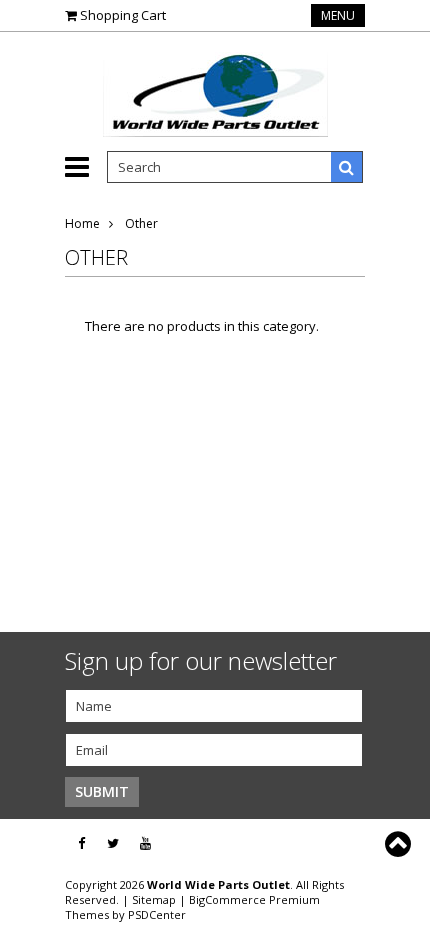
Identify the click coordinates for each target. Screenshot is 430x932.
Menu (338, 15)
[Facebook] (81, 843)
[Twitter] (113, 843)
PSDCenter (157, 914)
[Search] (347, 167)
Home (82, 223)
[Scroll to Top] (400, 844)
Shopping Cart (123, 15)
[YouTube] (145, 843)
